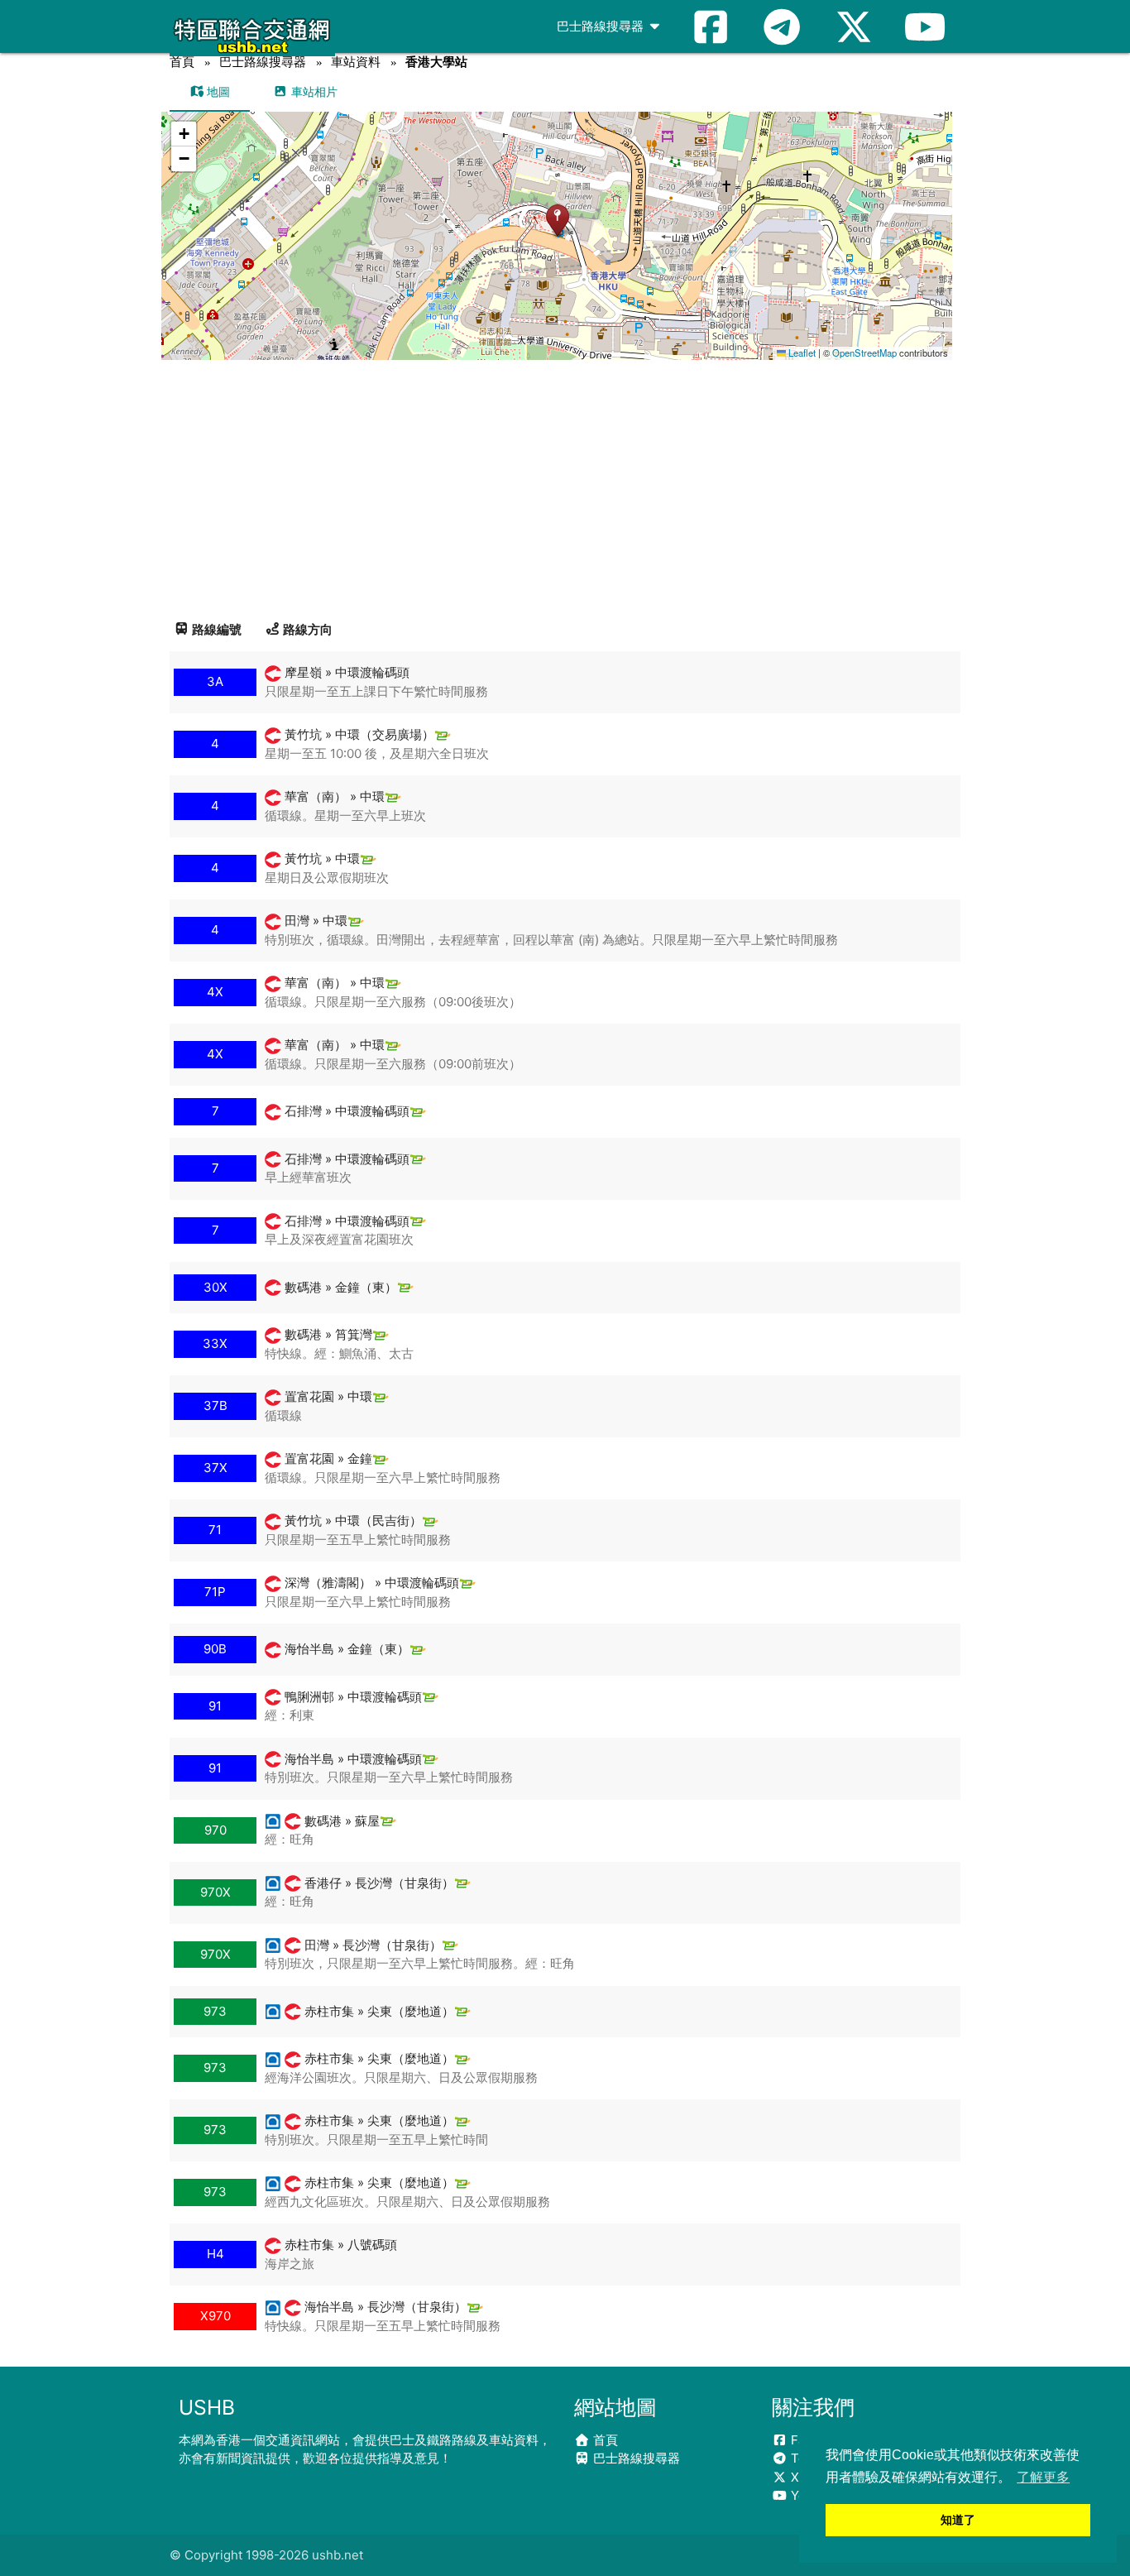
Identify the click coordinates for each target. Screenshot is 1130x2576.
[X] (854, 26)
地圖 (217, 91)
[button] (557, 220)
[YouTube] (925, 26)
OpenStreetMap (864, 353)
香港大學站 (436, 62)
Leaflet (801, 353)
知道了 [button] (958, 2520)
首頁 (182, 62)
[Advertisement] (565, 484)
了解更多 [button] (1043, 2477)
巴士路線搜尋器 (602, 26)
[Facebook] (711, 26)
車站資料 (356, 62)
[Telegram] (782, 26)
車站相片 (313, 91)
